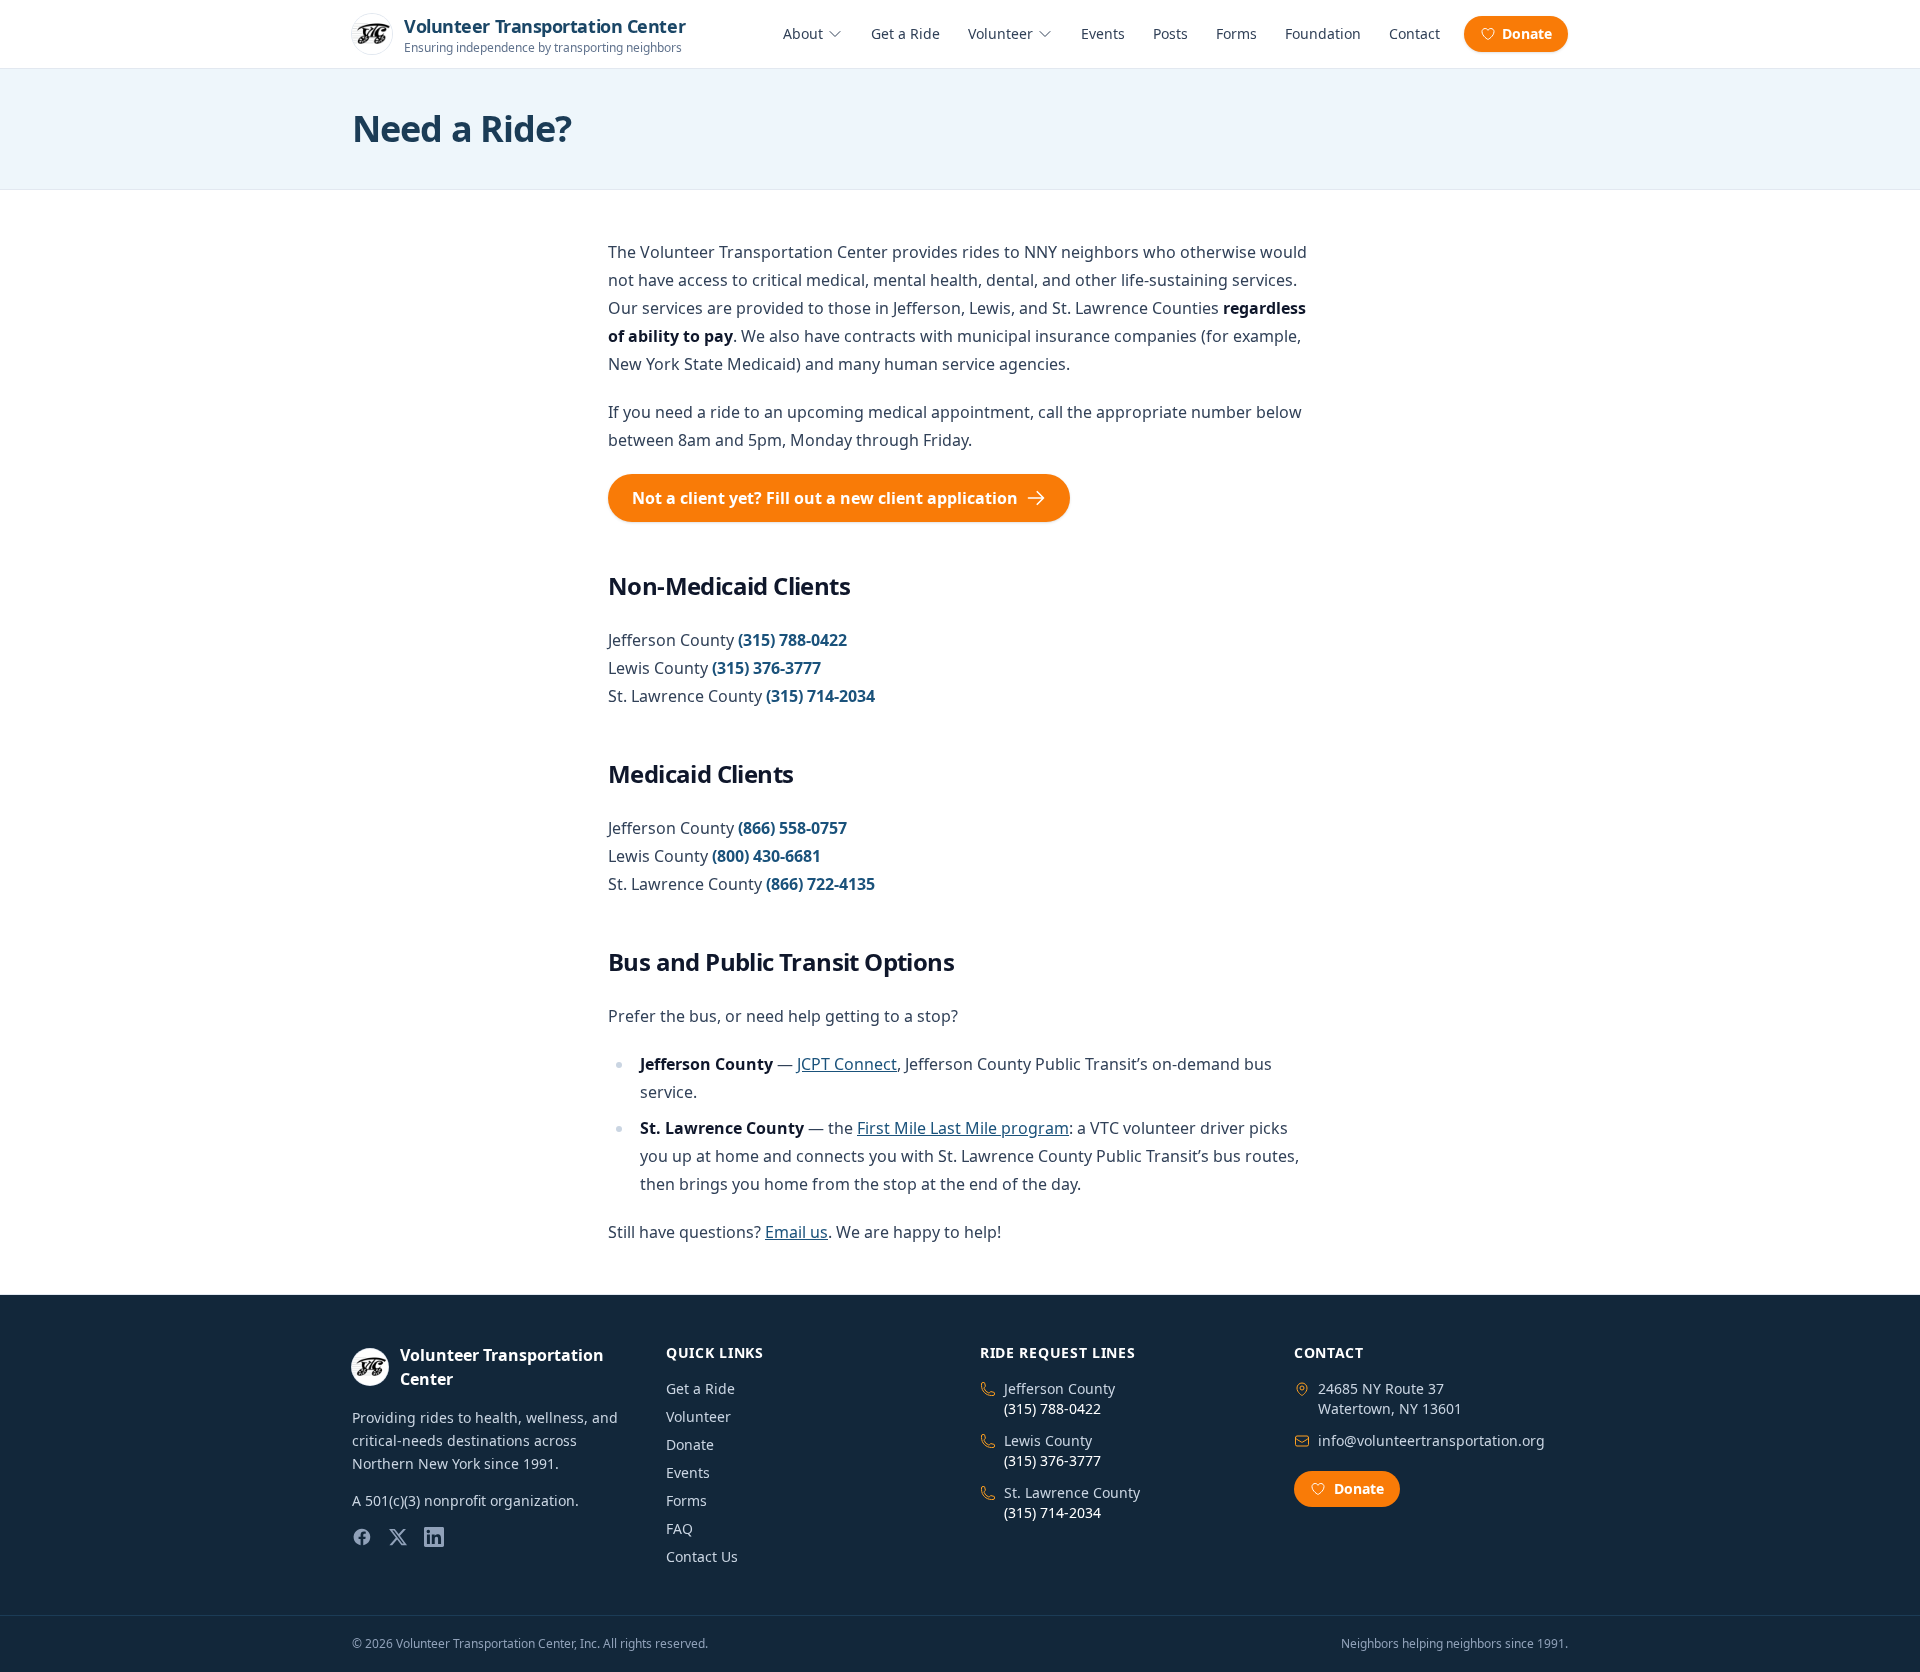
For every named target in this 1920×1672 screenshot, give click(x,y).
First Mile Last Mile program (963, 1128)
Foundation (1323, 33)
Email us (796, 1232)
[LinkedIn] (434, 1537)
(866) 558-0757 (792, 828)
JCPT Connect (847, 1064)
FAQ (679, 1528)
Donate (1527, 33)
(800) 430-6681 (766, 856)
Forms (1236, 33)
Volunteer (1000, 33)
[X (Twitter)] (398, 1537)
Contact (1414, 33)
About (803, 33)
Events (1103, 33)
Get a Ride (905, 33)
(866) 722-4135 (820, 884)
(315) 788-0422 (792, 640)
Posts (1170, 33)
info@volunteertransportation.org (1431, 1440)
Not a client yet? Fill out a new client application (825, 498)
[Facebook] (362, 1537)
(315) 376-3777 (766, 668)
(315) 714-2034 (820, 696)
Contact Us (702, 1556)
